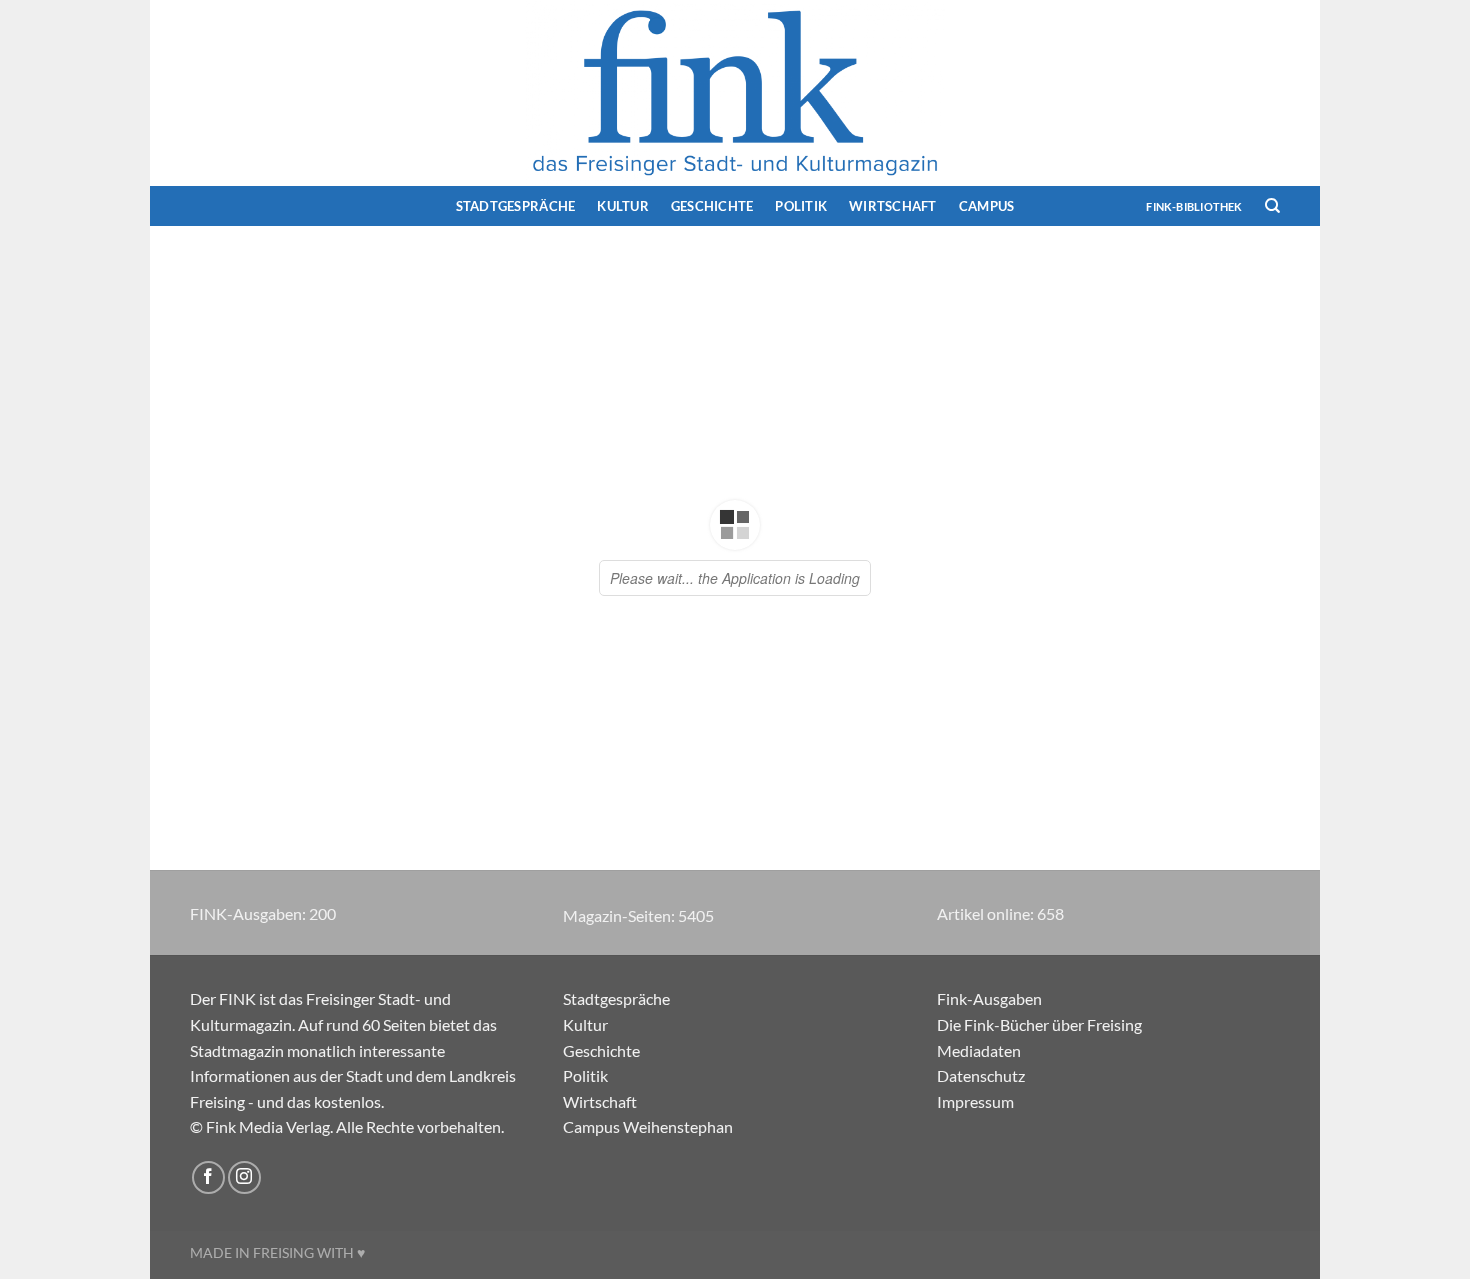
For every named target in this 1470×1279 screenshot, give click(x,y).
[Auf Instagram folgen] (244, 1177)
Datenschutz (981, 1075)
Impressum (975, 1101)
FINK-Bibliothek (1194, 206)
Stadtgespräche (516, 206)
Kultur (623, 206)
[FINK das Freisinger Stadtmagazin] (735, 93)
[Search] (1272, 206)
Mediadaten (979, 1050)
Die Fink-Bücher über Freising (1039, 1024)
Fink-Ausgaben (989, 998)
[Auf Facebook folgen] (208, 1177)
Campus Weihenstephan (648, 1126)
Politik (801, 206)
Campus (987, 206)
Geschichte (712, 206)
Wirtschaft (893, 206)
